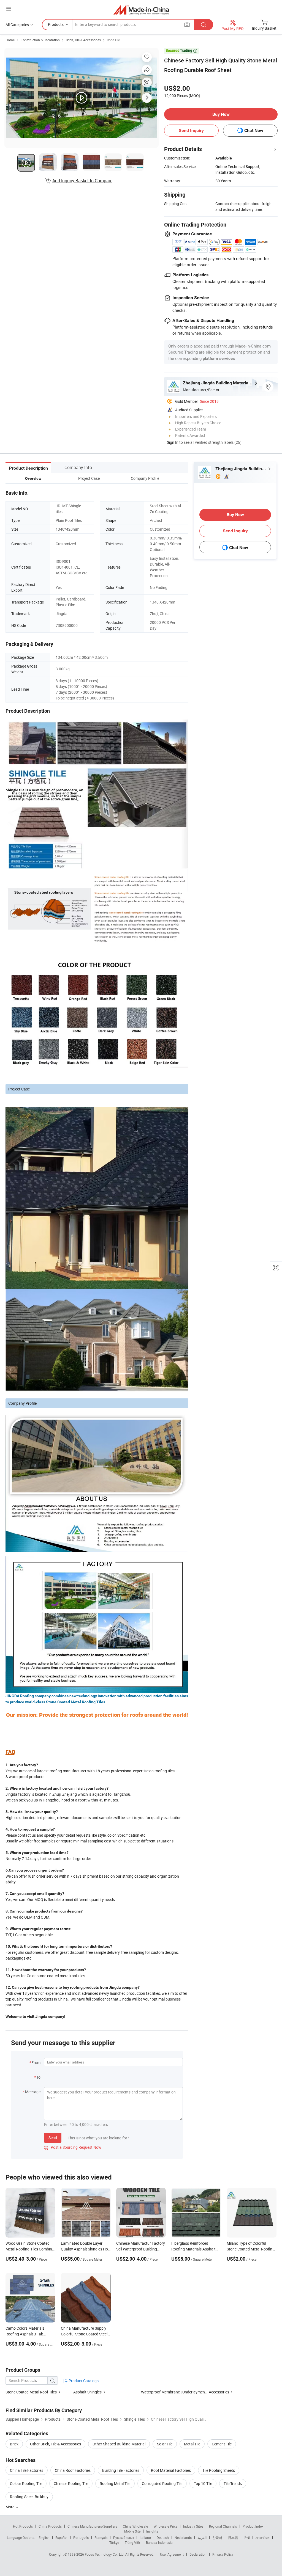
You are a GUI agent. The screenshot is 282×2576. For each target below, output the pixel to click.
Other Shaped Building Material (119, 2444)
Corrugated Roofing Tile (162, 2483)
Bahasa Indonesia (159, 2542)
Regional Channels (223, 2526)
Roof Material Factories (171, 2470)
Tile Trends (233, 2483)
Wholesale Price (166, 2526)
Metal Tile (192, 2444)
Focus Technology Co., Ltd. (105, 2554)
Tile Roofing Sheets (219, 2470)
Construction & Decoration (40, 40)
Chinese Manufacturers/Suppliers (92, 2526)
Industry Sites (193, 2526)
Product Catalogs (83, 2381)
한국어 (217, 2538)
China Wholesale (135, 2526)
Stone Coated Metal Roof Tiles (31, 2392)
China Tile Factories (27, 2470)
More (10, 2507)
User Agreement (172, 2554)
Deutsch (163, 2538)
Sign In (173, 442)
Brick (14, 2444)
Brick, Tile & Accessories (83, 40)
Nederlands (183, 2538)
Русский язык (124, 2538)
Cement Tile (222, 2444)
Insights (152, 2531)
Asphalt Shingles (88, 2392)
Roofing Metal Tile (115, 2483)
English (44, 2538)
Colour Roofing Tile (26, 2483)
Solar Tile (165, 2444)
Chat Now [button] (254, 130)
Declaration (198, 2554)
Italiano (145, 2538)
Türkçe (114, 2542)
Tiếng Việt (132, 2542)
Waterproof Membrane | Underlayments (175, 2392)
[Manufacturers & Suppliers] (141, 9)
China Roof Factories (73, 2470)
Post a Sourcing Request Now (73, 2147)
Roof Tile (113, 40)
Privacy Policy (223, 2554)
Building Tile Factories (121, 2470)
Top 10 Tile (203, 2483)
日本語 (233, 2538)
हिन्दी (247, 2538)
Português (81, 2538)
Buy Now (221, 114)
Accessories (219, 2392)
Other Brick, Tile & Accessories (55, 2444)
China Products (50, 2526)
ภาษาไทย (263, 2538)
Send (53, 2138)
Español (61, 2538)
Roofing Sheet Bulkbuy (29, 2497)
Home (10, 40)
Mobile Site (132, 2531)
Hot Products (23, 2526)
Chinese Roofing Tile (71, 2483)
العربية (202, 2538)
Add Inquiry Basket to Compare (82, 181)
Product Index (253, 2526)
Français (101, 2538)
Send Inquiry (191, 130)
